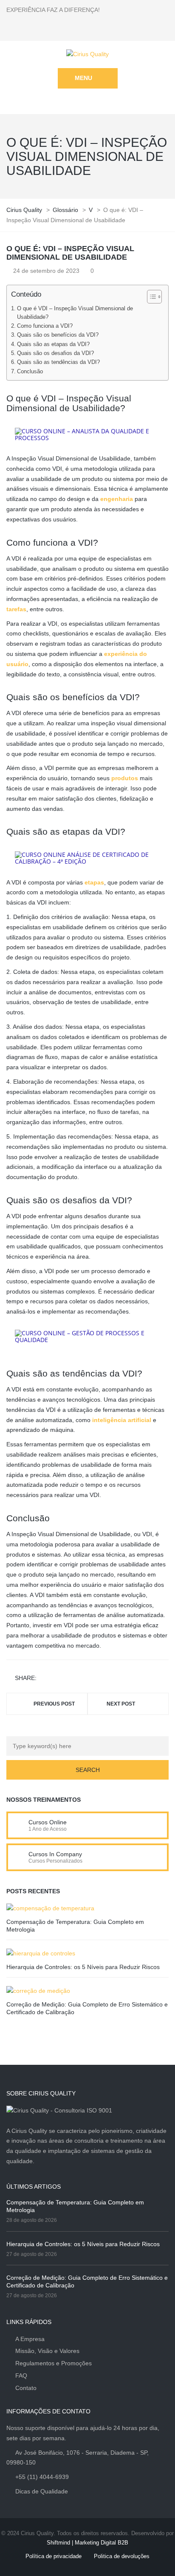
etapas (94, 882)
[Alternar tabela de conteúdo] (150, 297)
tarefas (16, 609)
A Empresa (30, 2339)
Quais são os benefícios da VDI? (58, 335)
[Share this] (45, 1679)
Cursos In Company (55, 1854)
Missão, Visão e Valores (47, 2351)
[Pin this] (82, 1679)
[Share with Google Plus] (69, 1679)
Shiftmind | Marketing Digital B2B (87, 2543)
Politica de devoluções (122, 2556)
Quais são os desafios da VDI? (55, 353)
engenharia (117, 499)
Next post (121, 1704)
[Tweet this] (57, 1679)
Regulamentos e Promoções (54, 2363)
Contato (26, 2388)
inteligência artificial (122, 1420)
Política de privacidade (54, 2556)
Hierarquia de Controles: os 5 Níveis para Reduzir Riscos (83, 1967)
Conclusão (30, 372)
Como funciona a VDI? (45, 326)
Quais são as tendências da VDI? (58, 362)
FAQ (21, 2376)
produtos (125, 778)
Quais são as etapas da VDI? (53, 344)
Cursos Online (48, 1822)
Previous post (54, 1704)
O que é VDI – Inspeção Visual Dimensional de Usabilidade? (75, 313)
